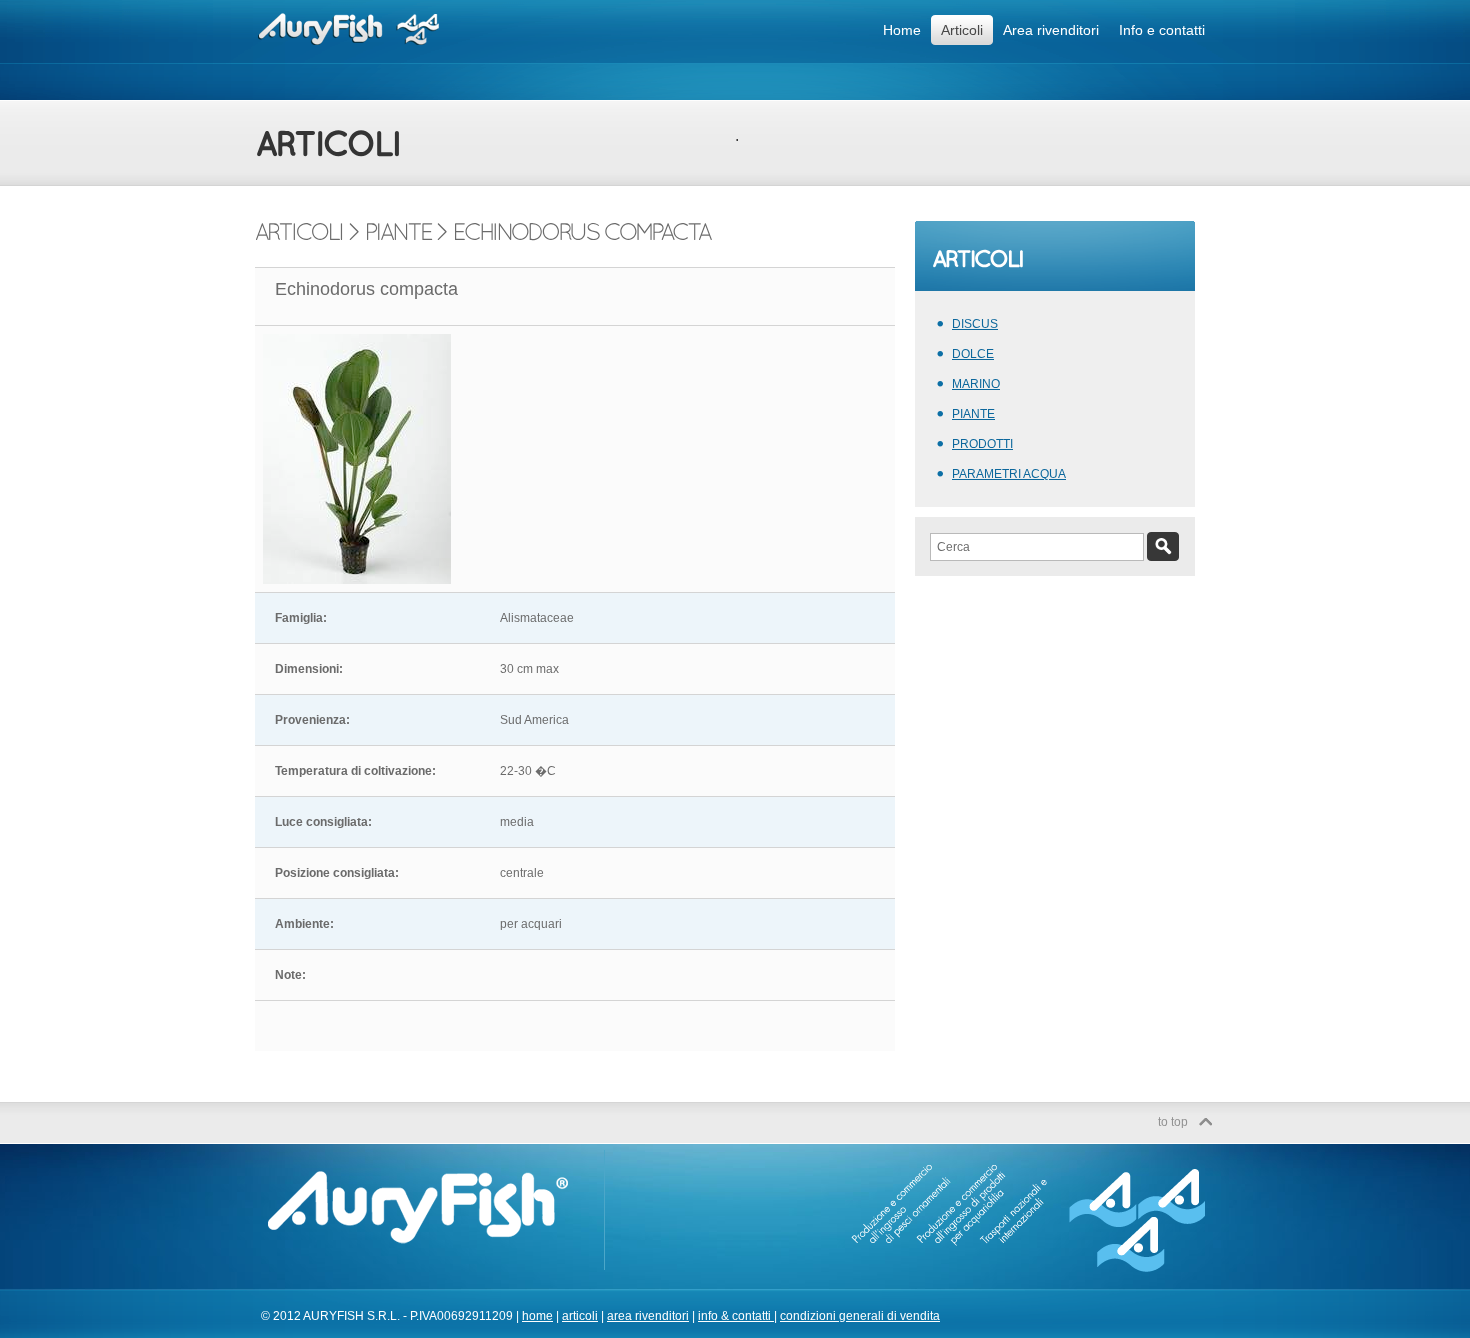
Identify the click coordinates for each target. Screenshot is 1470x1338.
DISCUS (975, 324)
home (537, 1316)
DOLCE (973, 354)
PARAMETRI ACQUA (1009, 474)
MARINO (976, 384)
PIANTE (973, 414)
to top (1173, 1122)
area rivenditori (648, 1316)
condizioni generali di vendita (860, 1316)
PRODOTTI (982, 444)
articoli (580, 1316)
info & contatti (736, 1316)
